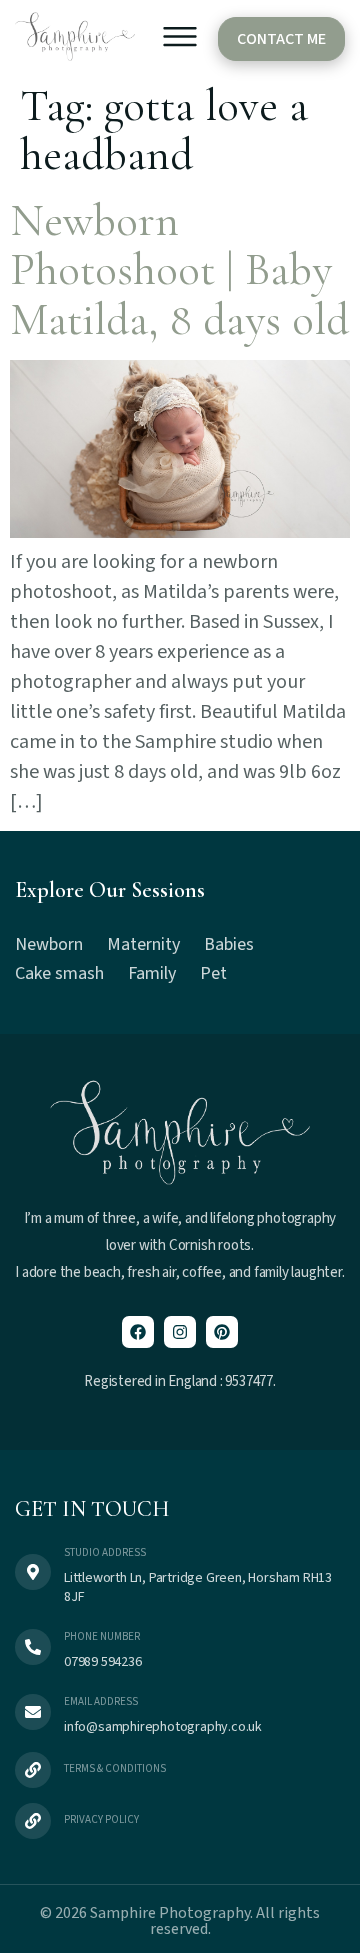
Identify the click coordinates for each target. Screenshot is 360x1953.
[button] (180, 41)
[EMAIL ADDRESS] (33, 1712)
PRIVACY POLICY (101, 1819)
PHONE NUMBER (102, 1636)
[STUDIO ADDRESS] (33, 1572)
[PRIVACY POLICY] (33, 1821)
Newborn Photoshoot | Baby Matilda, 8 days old (179, 270)
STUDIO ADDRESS (105, 1552)
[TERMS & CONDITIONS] (33, 1770)
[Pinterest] (222, 1332)
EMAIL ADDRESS (101, 1701)
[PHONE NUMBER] (33, 1647)
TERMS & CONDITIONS (115, 1768)
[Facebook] (138, 1332)
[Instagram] (180, 1332)
